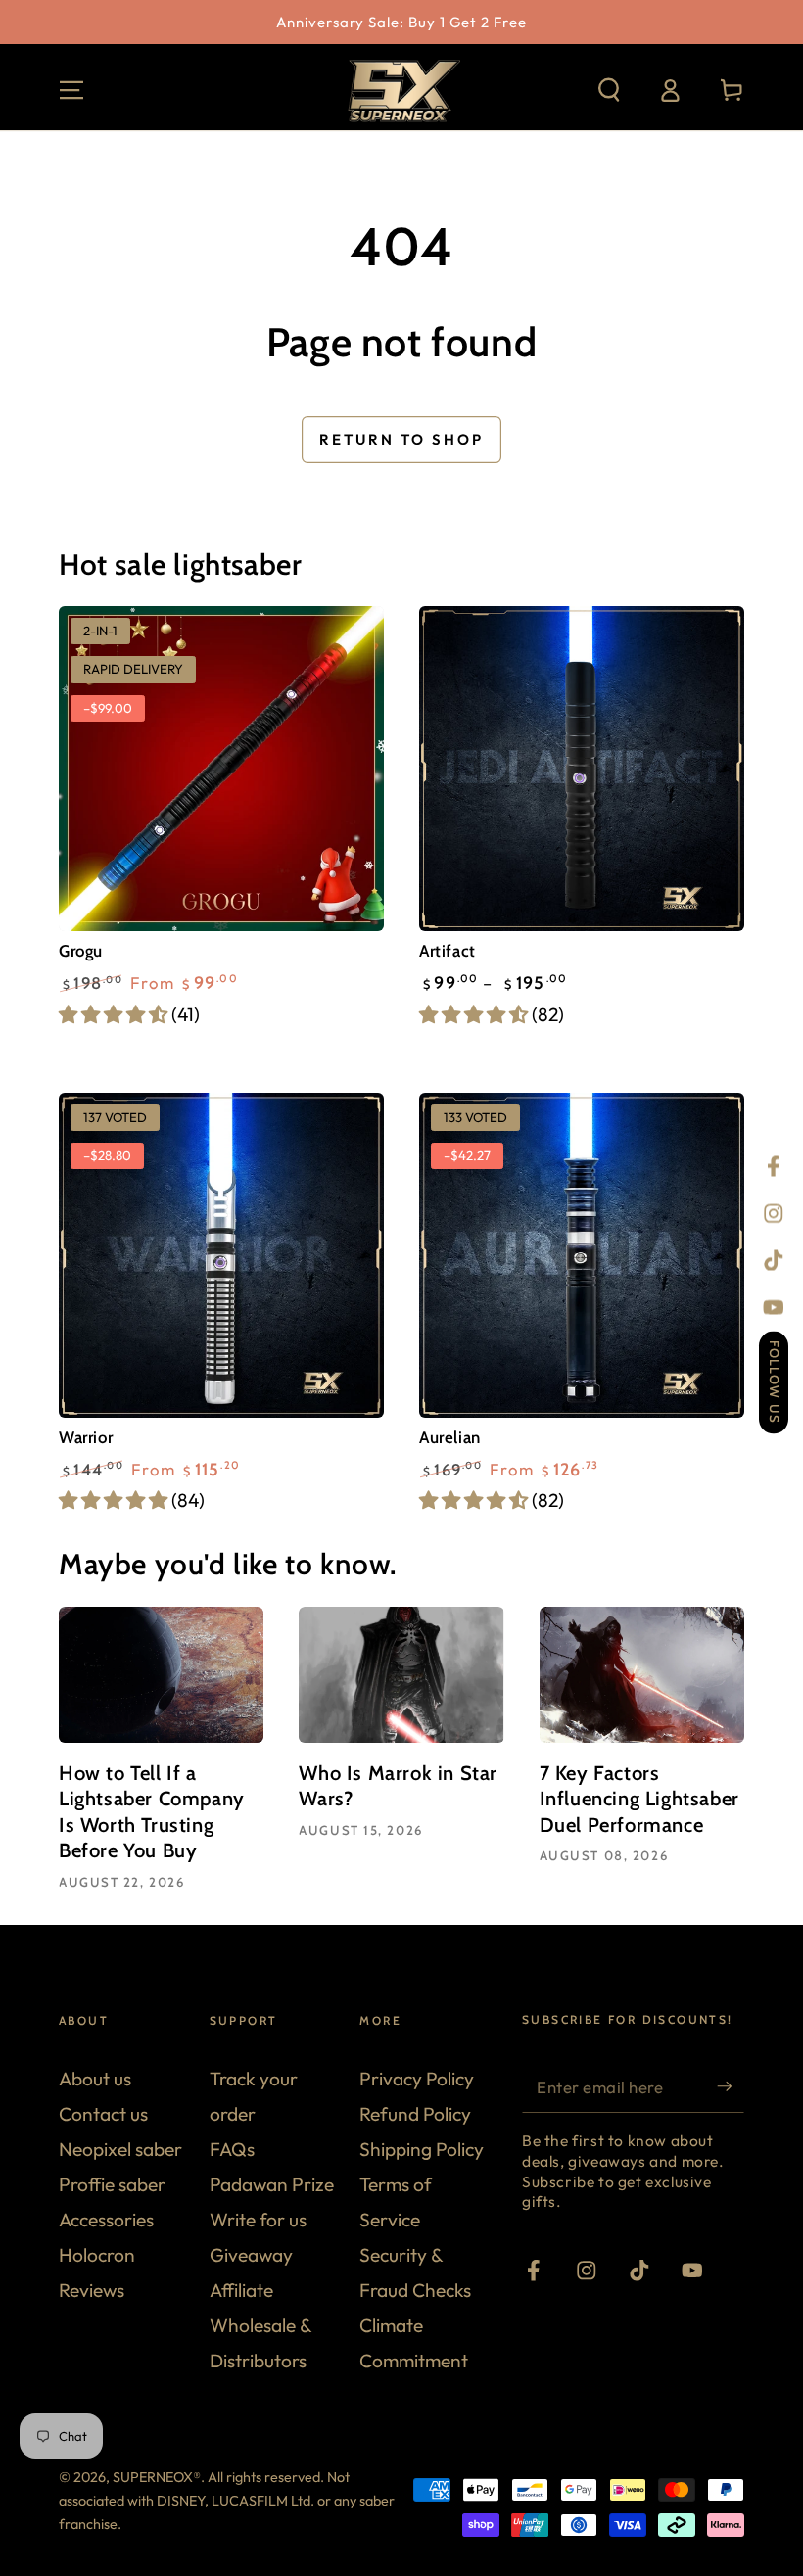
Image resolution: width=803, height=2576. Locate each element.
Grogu (81, 951)
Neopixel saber (120, 2149)
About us (95, 2079)
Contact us (103, 2114)
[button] (609, 91)
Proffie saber (112, 2184)
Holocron (97, 2255)
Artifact (448, 951)
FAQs (232, 2149)
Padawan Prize (272, 2184)
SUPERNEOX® (157, 2477)
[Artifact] (582, 769)
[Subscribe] (731, 2086)
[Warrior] (221, 1255)
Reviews (92, 2290)
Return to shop (401, 439)
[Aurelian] (582, 1255)
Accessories (106, 2220)
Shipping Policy (422, 2149)
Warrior (86, 1437)
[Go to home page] (401, 91)
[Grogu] (221, 769)
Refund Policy (415, 2114)
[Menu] (71, 91)
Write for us (258, 2220)
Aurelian (450, 1437)
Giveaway (251, 2255)
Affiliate (241, 2290)
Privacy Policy (417, 2079)
